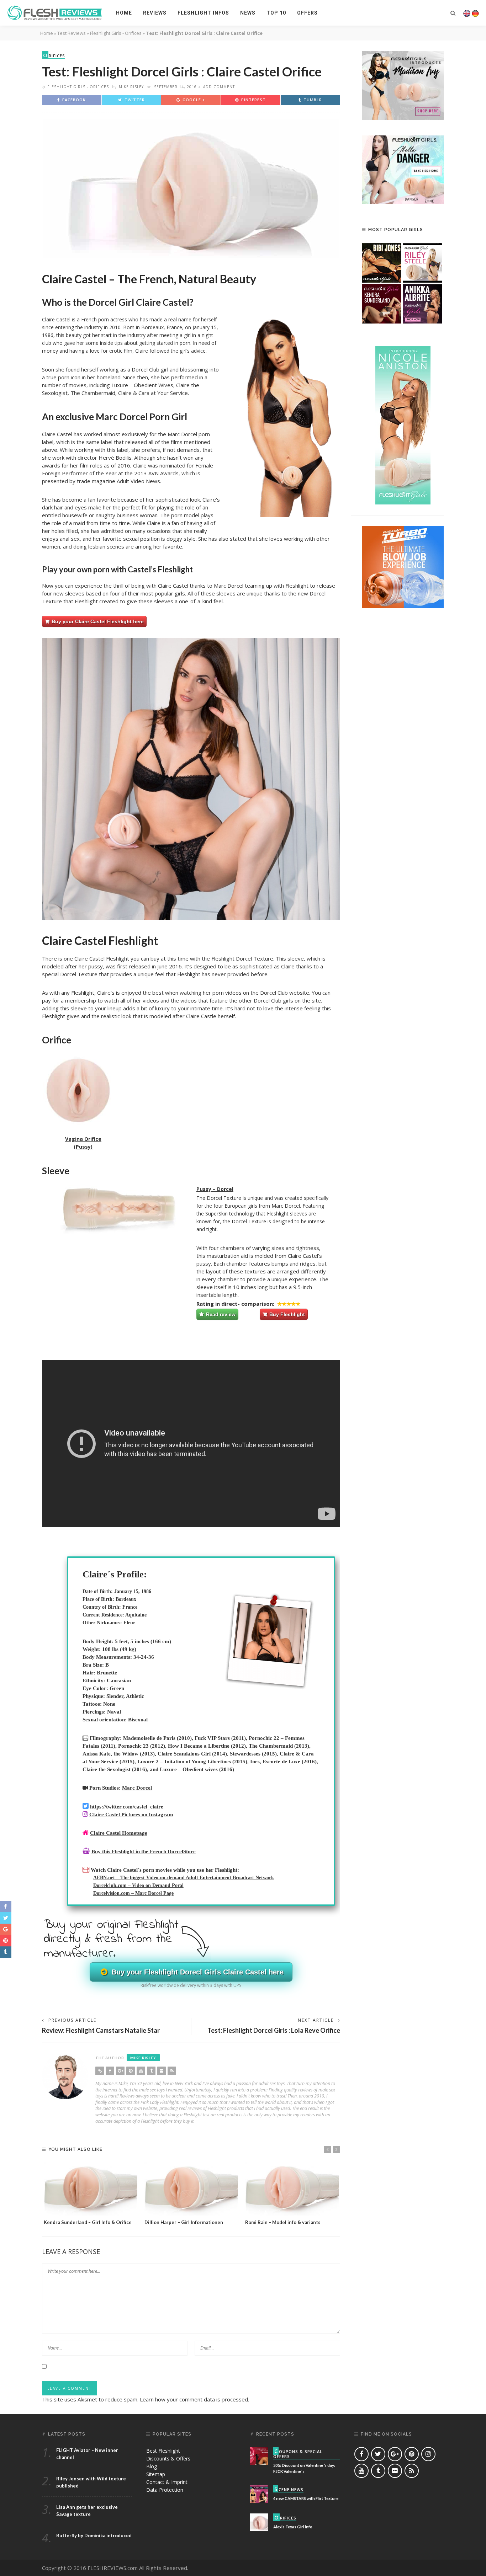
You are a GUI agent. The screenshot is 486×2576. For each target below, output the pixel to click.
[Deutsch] (475, 13)
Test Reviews (72, 33)
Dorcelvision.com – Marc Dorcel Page (133, 1893)
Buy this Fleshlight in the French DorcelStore (144, 1851)
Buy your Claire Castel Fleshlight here (97, 621)
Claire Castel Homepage (119, 1833)
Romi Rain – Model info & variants (283, 2222)
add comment (219, 87)
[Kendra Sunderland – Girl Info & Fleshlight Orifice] (91, 2188)
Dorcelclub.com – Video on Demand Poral (138, 1885)
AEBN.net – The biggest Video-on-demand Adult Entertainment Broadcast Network (184, 1878)
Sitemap (156, 2474)
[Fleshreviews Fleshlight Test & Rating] (55, 12)
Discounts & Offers (168, 2459)
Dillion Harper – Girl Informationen (184, 2222)
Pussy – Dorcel (215, 1189)
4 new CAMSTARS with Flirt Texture (306, 2498)
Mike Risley (131, 87)
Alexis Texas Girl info (293, 2527)
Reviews (155, 13)
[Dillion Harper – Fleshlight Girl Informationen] (191, 2188)
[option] (91, 2194)
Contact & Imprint (167, 2482)
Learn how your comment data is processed (194, 2399)
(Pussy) (83, 1147)
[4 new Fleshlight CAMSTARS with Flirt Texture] (259, 2493)
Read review (220, 1314)
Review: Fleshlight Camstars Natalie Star (101, 2030)
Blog (152, 2466)
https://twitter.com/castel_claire (127, 1807)
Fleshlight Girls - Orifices (116, 33)
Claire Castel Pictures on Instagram (131, 1815)
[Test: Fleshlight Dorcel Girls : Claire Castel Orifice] (191, 188)
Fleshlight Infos (203, 13)
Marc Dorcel (137, 1788)
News (248, 13)
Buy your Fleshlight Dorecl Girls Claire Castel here (196, 1972)
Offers (307, 13)
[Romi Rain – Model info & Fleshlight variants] (292, 2188)
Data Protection (165, 2490)
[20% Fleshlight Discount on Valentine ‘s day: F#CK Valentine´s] (259, 2455)
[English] (467, 13)
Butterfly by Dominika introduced (94, 2535)
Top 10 (276, 13)
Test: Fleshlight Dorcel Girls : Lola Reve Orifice (274, 2030)
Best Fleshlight (163, 2451)
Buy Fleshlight (286, 1314)
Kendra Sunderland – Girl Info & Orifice (88, 2222)
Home (124, 13)
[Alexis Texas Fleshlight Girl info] (259, 2522)
